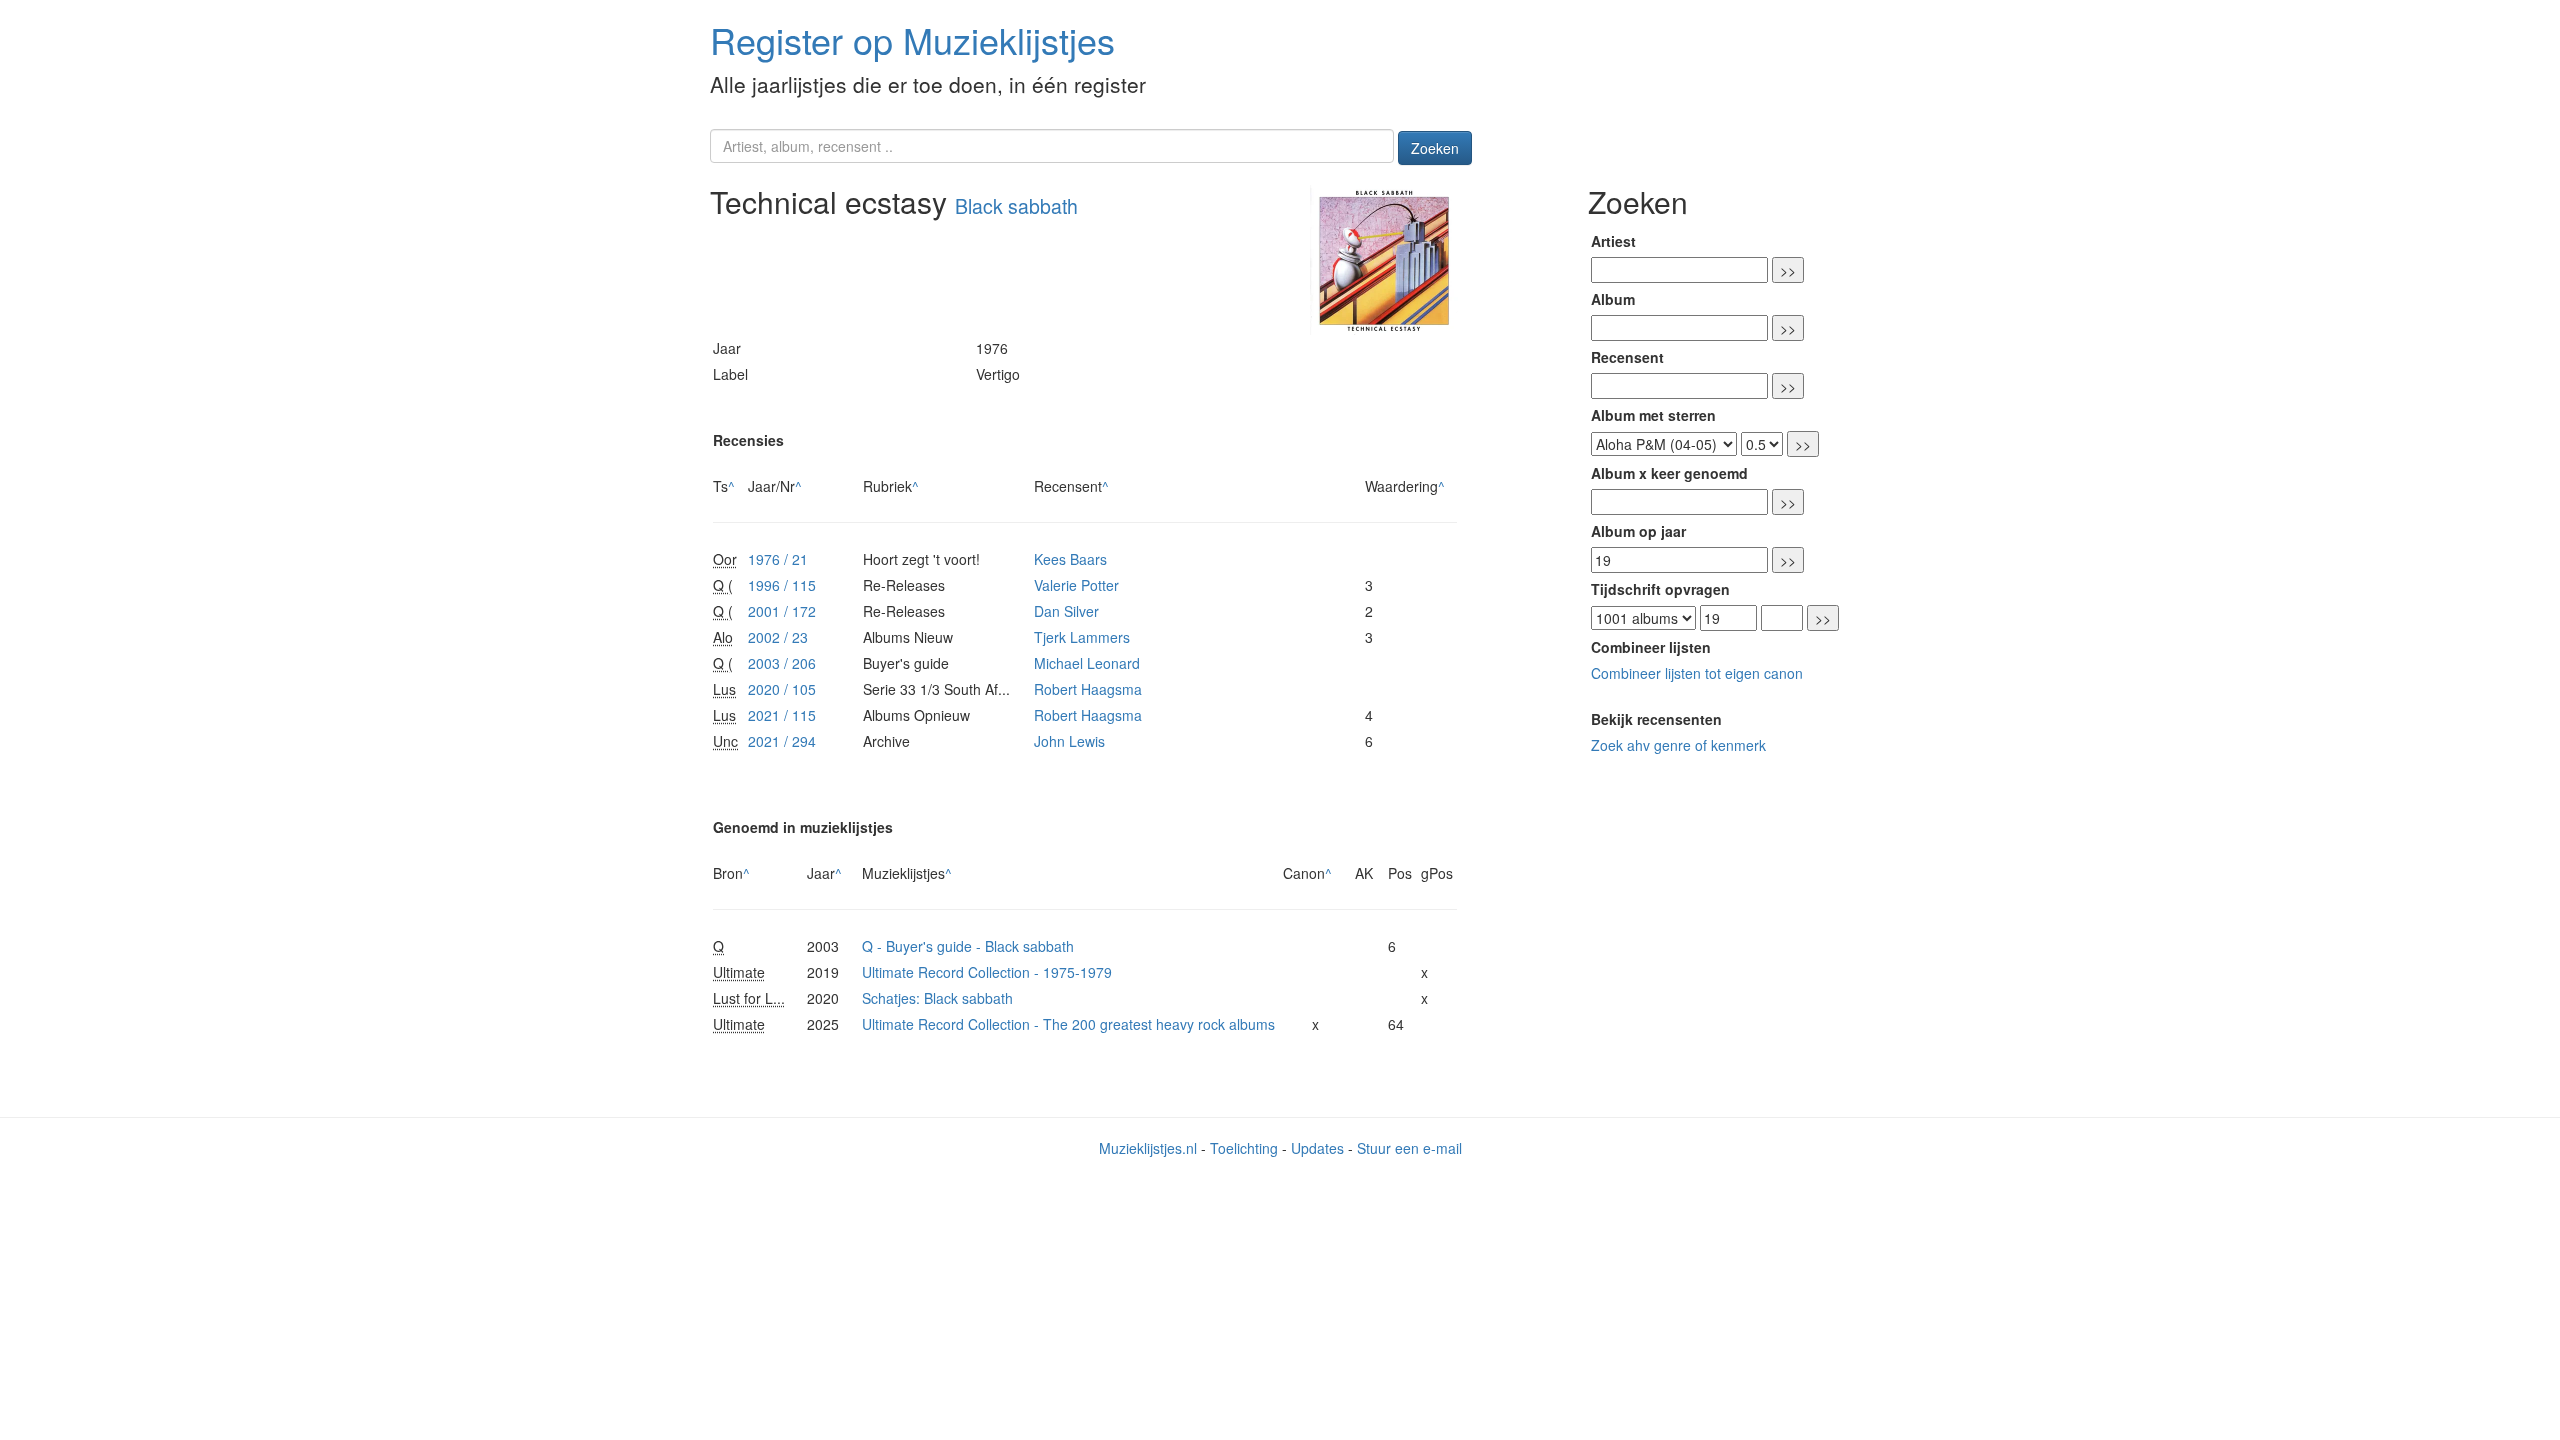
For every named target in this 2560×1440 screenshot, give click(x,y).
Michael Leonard (1087, 663)
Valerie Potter (1076, 585)
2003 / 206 (782, 663)
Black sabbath (1016, 206)
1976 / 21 (778, 559)
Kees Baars (1070, 559)
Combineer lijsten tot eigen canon (1697, 673)
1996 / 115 (782, 585)
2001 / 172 (782, 611)
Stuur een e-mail (1409, 1148)
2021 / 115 (782, 715)
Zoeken (1435, 148)
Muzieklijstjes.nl (1148, 1148)
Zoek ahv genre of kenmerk (1678, 745)
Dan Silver (1066, 611)
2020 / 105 (782, 689)
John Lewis (1069, 741)
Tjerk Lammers (1082, 637)
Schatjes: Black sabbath (937, 998)
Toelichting (1244, 1148)
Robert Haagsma (1088, 689)
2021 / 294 (782, 741)
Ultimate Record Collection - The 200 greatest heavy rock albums (1068, 1024)
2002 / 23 (778, 637)
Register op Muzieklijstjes (912, 39)
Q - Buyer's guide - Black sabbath (968, 946)
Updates (1317, 1148)
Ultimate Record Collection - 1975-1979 (987, 972)
